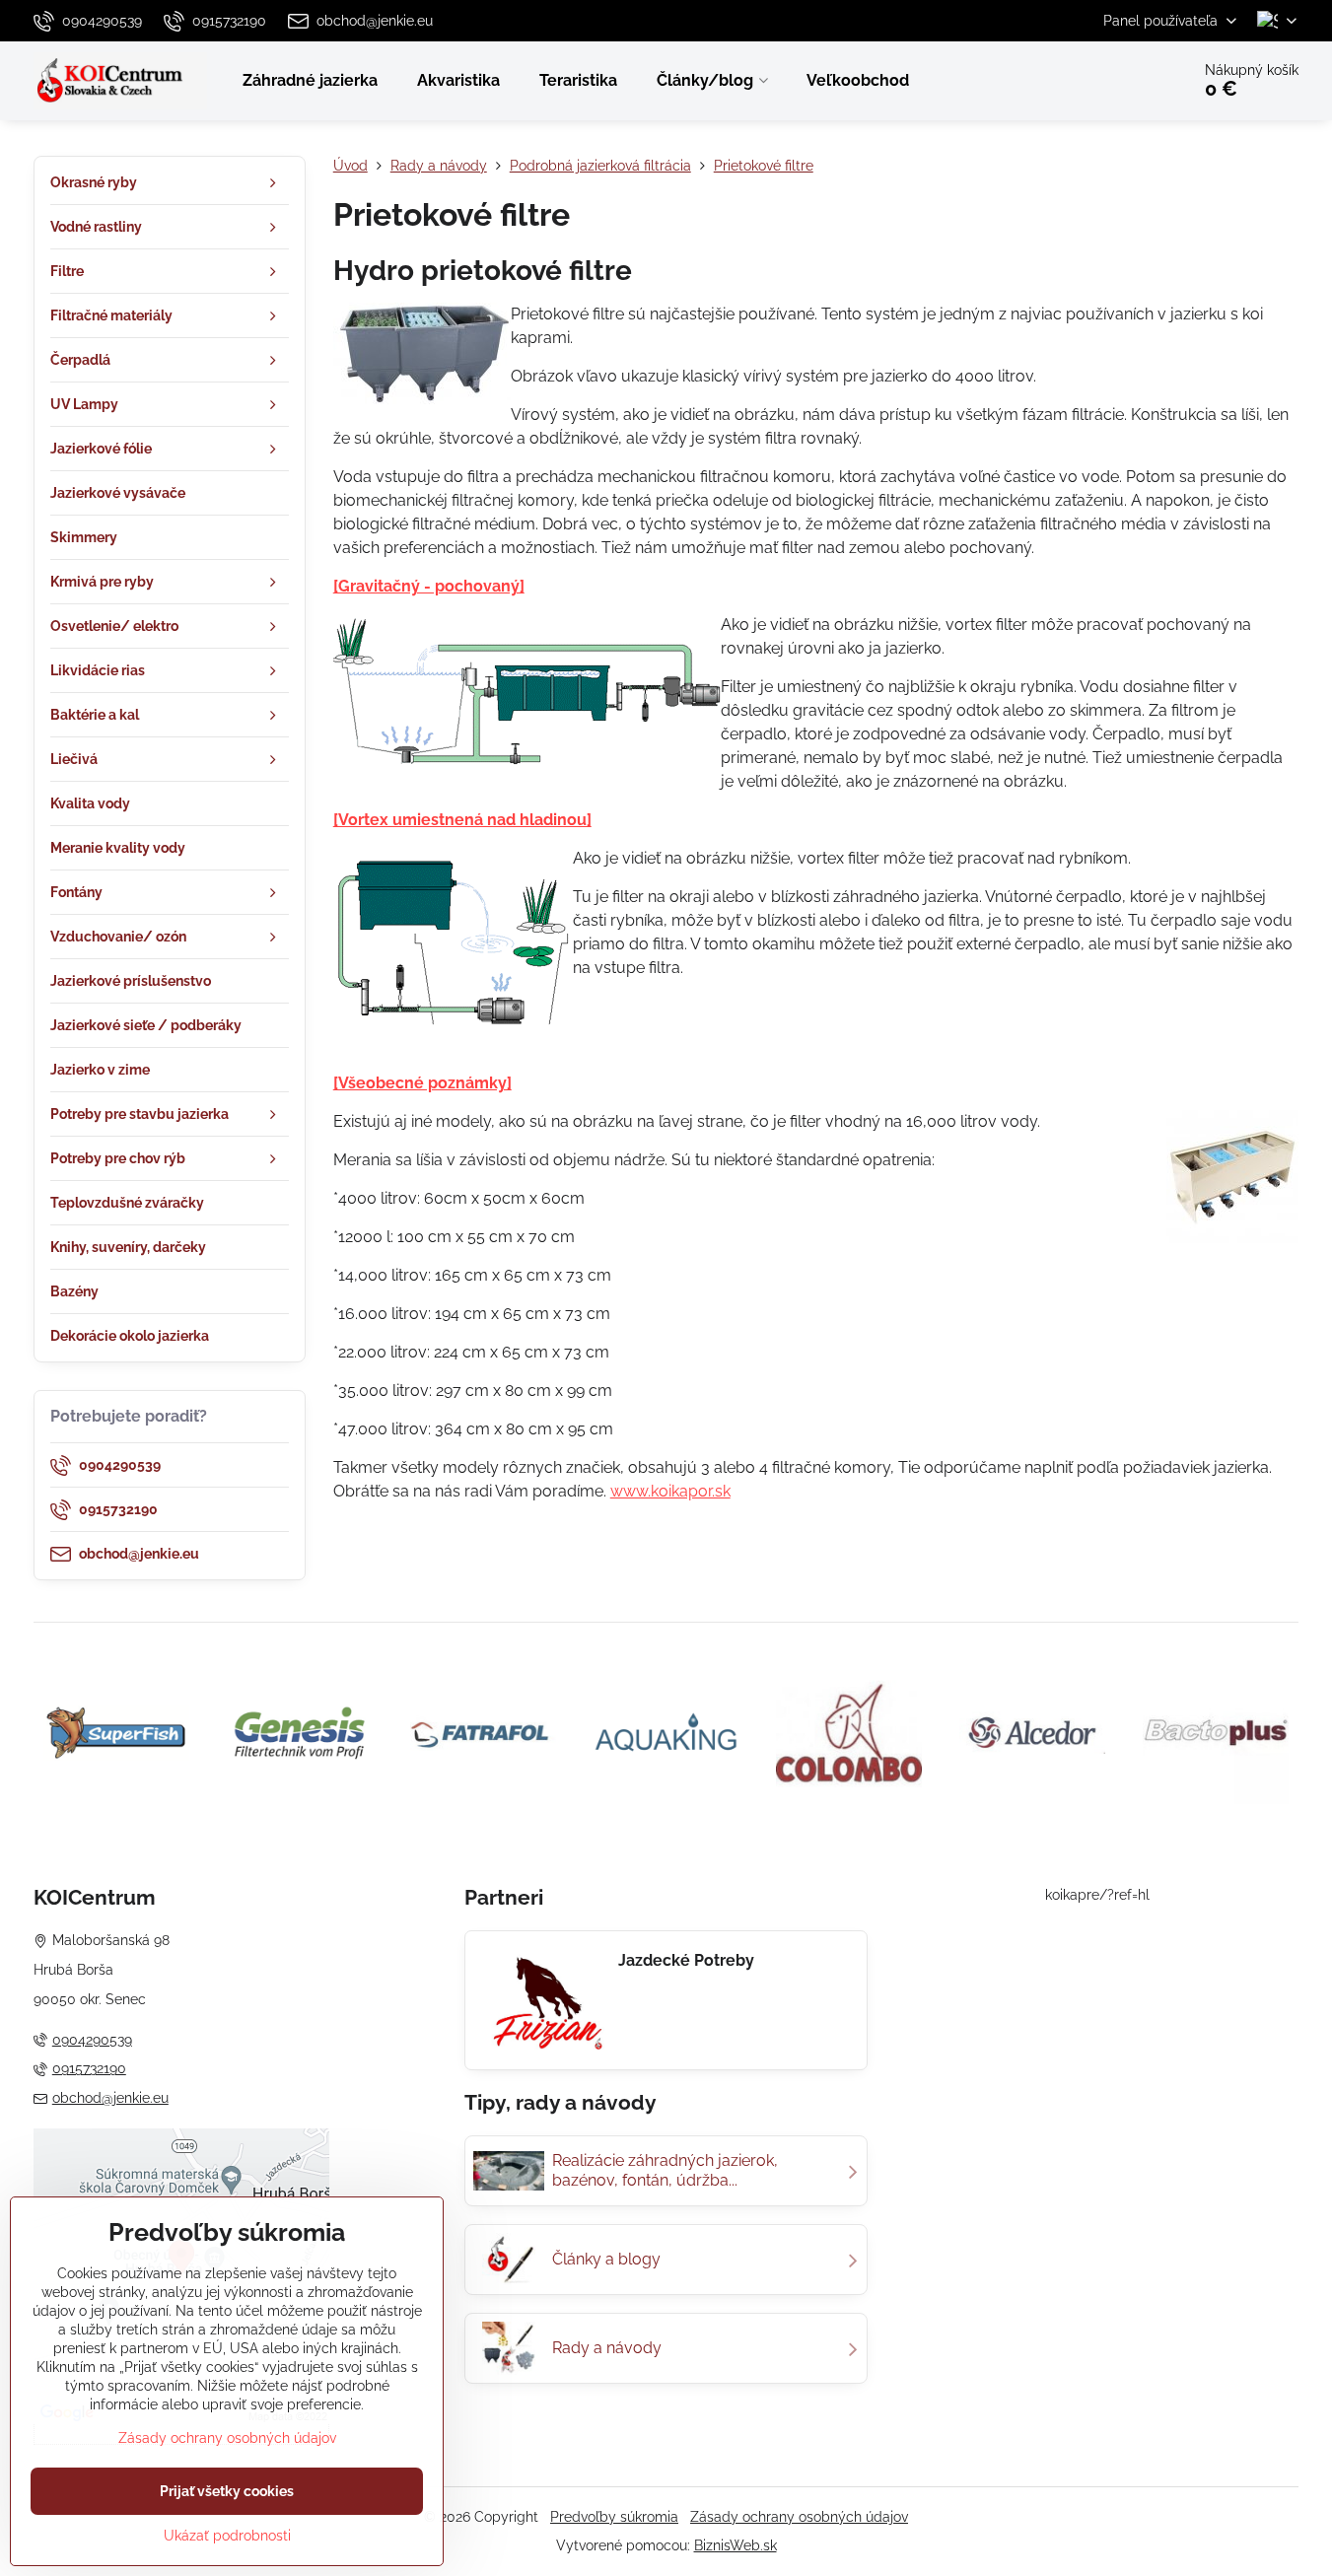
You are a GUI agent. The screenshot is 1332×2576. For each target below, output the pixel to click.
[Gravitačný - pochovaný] (429, 586)
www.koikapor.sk (670, 1491)
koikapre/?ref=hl (1097, 1895)
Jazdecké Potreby (686, 1960)
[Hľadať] (1120, 81)
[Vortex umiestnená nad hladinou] (462, 820)
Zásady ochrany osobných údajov (799, 2517)
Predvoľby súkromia (614, 2517)
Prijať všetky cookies (227, 2491)
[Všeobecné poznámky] (422, 1083)
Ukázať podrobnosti (227, 2536)
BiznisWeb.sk (736, 2545)
